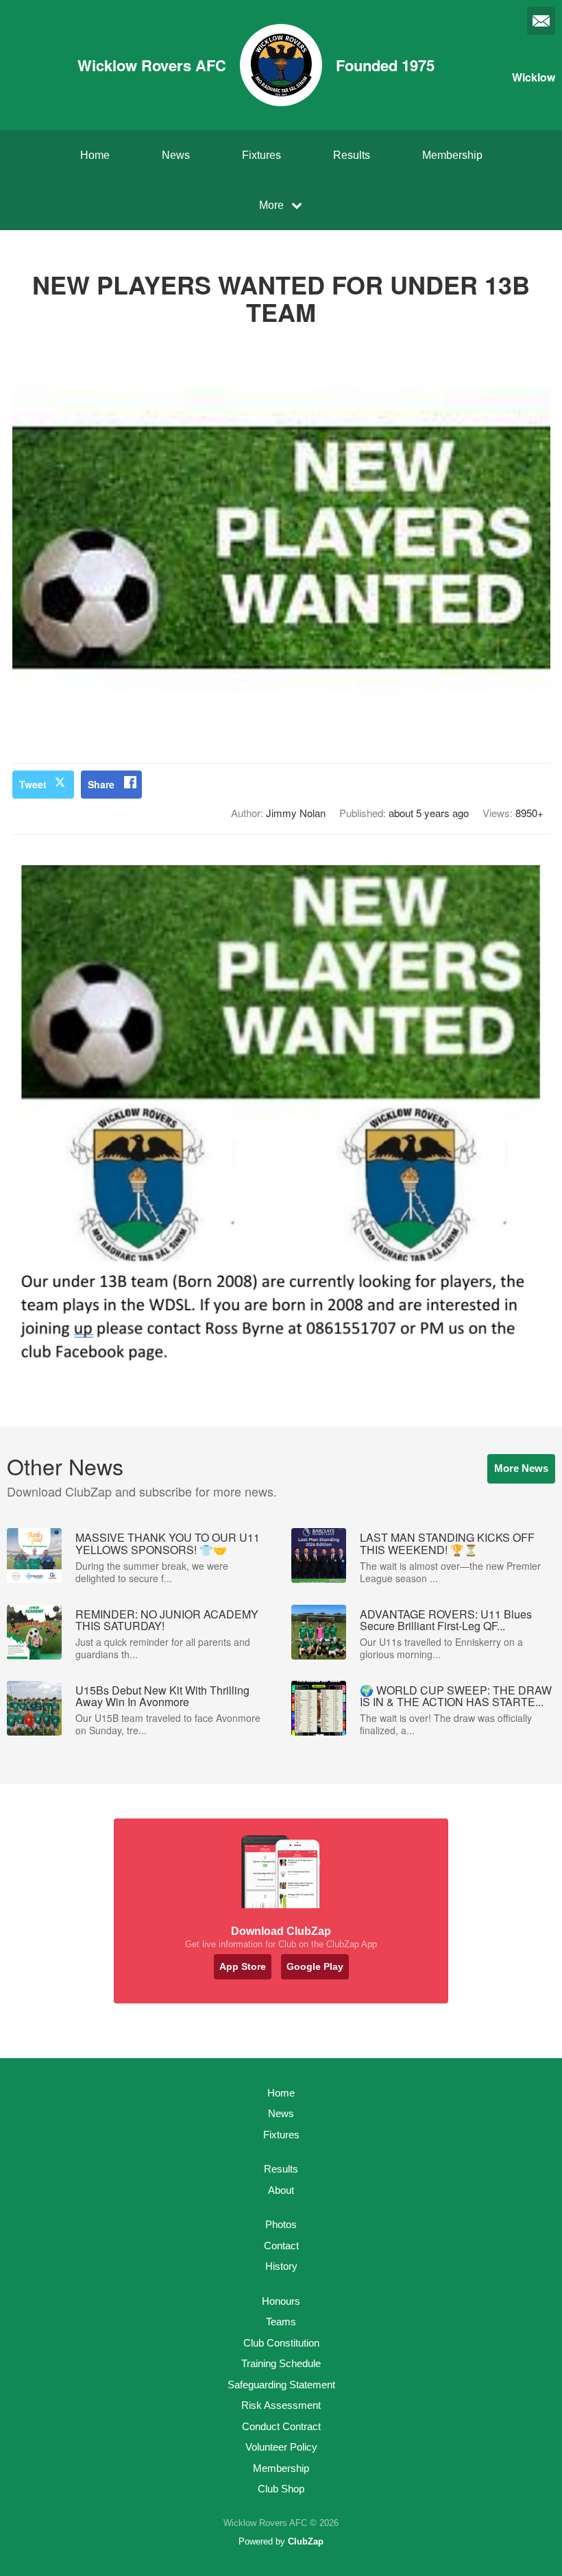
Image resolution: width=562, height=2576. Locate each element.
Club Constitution (281, 2343)
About (281, 2190)
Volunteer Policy (281, 2447)
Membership (452, 155)
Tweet (33, 784)
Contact (281, 2246)
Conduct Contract (281, 2426)
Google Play (315, 1966)
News (176, 155)
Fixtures (261, 155)
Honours (281, 2301)
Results (352, 155)
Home (95, 155)
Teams (281, 2322)
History (281, 2266)
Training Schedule (281, 2363)
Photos (281, 2224)
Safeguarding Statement (281, 2385)
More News (521, 1468)
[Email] (541, 21)
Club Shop (281, 2489)
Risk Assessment (281, 2405)
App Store (243, 1966)
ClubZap (306, 2541)
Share (101, 784)
